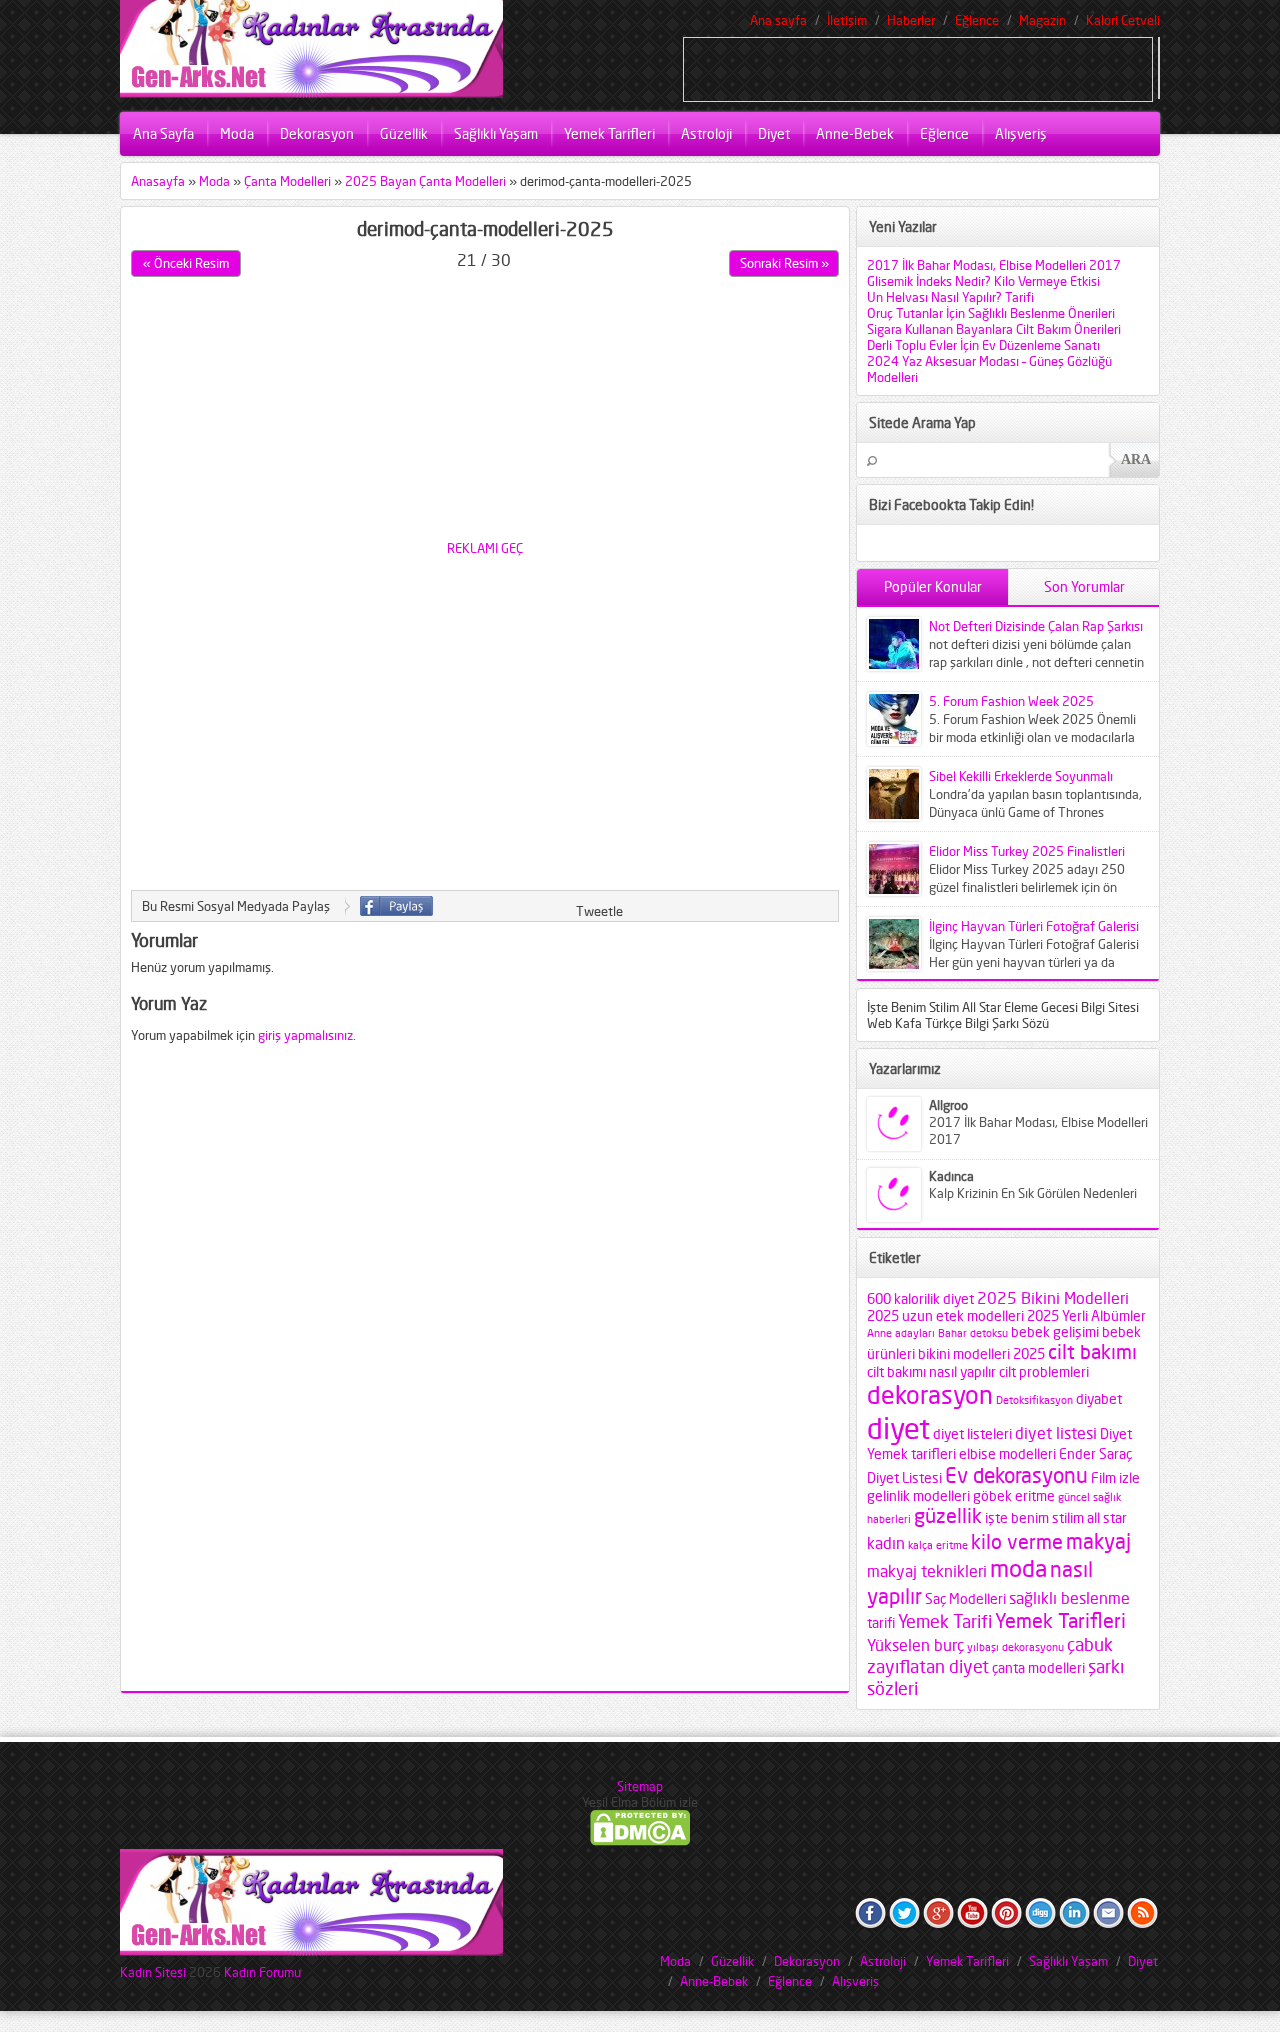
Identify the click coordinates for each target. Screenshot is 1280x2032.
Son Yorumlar (1084, 586)
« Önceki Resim (186, 263)
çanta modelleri (1038, 1668)
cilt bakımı (1092, 1352)
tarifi (881, 1623)
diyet (898, 1428)
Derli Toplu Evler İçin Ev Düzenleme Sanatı (983, 345)
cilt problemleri (1044, 1372)
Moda (237, 133)
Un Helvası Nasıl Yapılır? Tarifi (950, 297)
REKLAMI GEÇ (485, 548)
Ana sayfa (778, 20)
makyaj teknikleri (927, 1571)
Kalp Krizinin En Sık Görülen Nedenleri (1033, 1193)
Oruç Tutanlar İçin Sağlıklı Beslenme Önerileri (991, 313)
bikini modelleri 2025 (981, 1354)
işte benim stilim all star (1056, 1518)
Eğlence (977, 20)
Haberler (911, 20)
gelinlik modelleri (918, 1496)
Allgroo (948, 1105)
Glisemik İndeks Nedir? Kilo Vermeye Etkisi (983, 281)
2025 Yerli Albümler (1086, 1316)
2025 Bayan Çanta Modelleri (425, 181)
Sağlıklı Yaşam (496, 133)
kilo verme (1017, 1542)
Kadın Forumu (262, 1972)
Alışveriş (1021, 133)
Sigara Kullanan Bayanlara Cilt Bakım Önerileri (994, 329)
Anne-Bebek (855, 133)
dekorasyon (930, 1395)
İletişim (847, 20)
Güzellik (404, 133)
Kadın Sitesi (153, 1972)
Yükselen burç (915, 1645)
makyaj (1098, 1541)
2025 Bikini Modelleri (1053, 1298)
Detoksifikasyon (1034, 1400)
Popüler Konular (933, 586)
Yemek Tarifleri (609, 133)
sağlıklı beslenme (1069, 1598)
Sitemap (640, 1786)
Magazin (1042, 20)
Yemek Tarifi (945, 1621)
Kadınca (951, 1176)
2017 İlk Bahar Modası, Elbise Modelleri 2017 (994, 265)
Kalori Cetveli (1123, 20)
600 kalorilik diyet (920, 1299)
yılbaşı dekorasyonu (1015, 1647)
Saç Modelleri (965, 1599)
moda (1018, 1568)
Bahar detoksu (973, 1333)
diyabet (1099, 1399)
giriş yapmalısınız (305, 1035)
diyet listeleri (972, 1434)
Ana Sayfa (163, 133)
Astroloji (706, 133)
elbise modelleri (1007, 1454)
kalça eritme (938, 1545)
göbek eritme (1014, 1496)
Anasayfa (158, 181)
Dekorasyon (317, 133)
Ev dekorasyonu (1016, 1475)
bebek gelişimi (1055, 1332)
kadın (886, 1543)
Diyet (774, 133)
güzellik (948, 1516)
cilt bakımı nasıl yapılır (931, 1372)
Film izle (1115, 1478)
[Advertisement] (918, 68)
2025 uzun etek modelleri (945, 1316)
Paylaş (396, 906)
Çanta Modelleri (287, 181)
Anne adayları (901, 1333)
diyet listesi (1056, 1433)
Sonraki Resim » (784, 263)
